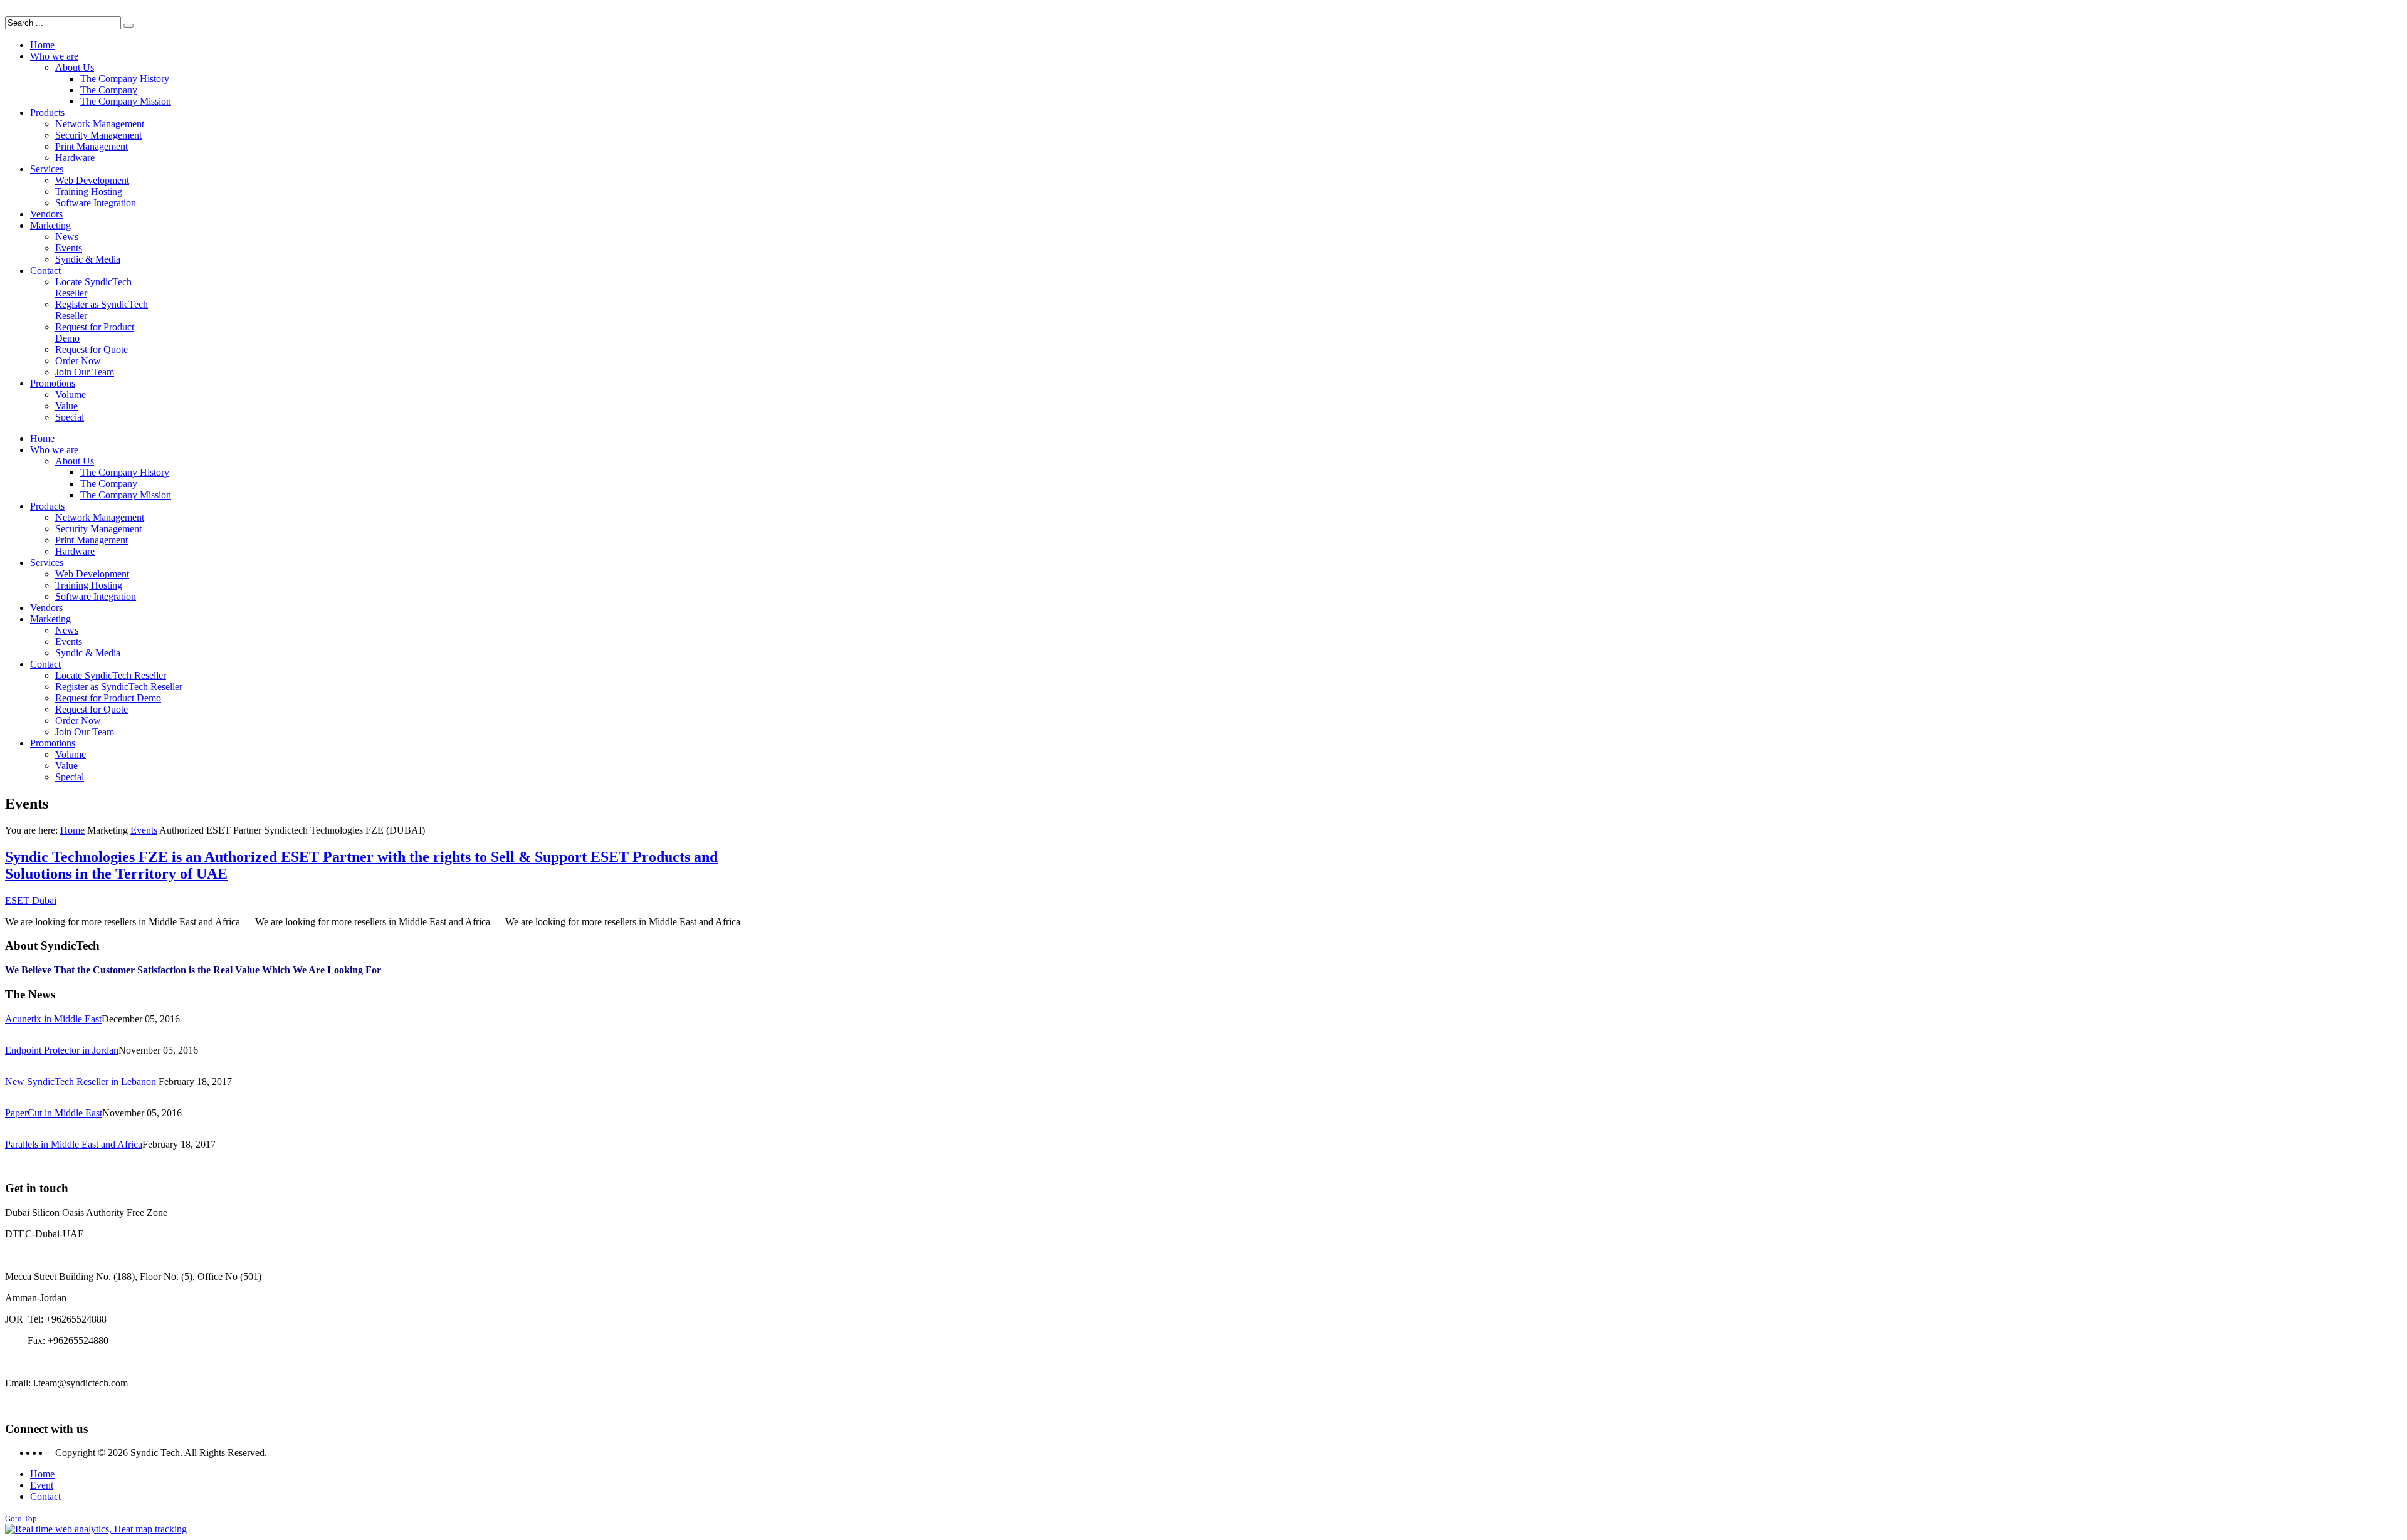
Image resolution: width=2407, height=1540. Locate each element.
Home (72, 830)
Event (42, 1485)
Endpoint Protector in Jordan (62, 1050)
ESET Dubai (31, 900)
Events (144, 830)
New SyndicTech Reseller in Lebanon (82, 1082)
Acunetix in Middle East (53, 1019)
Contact (45, 1496)
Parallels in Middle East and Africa (74, 1144)
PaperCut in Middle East (54, 1113)
